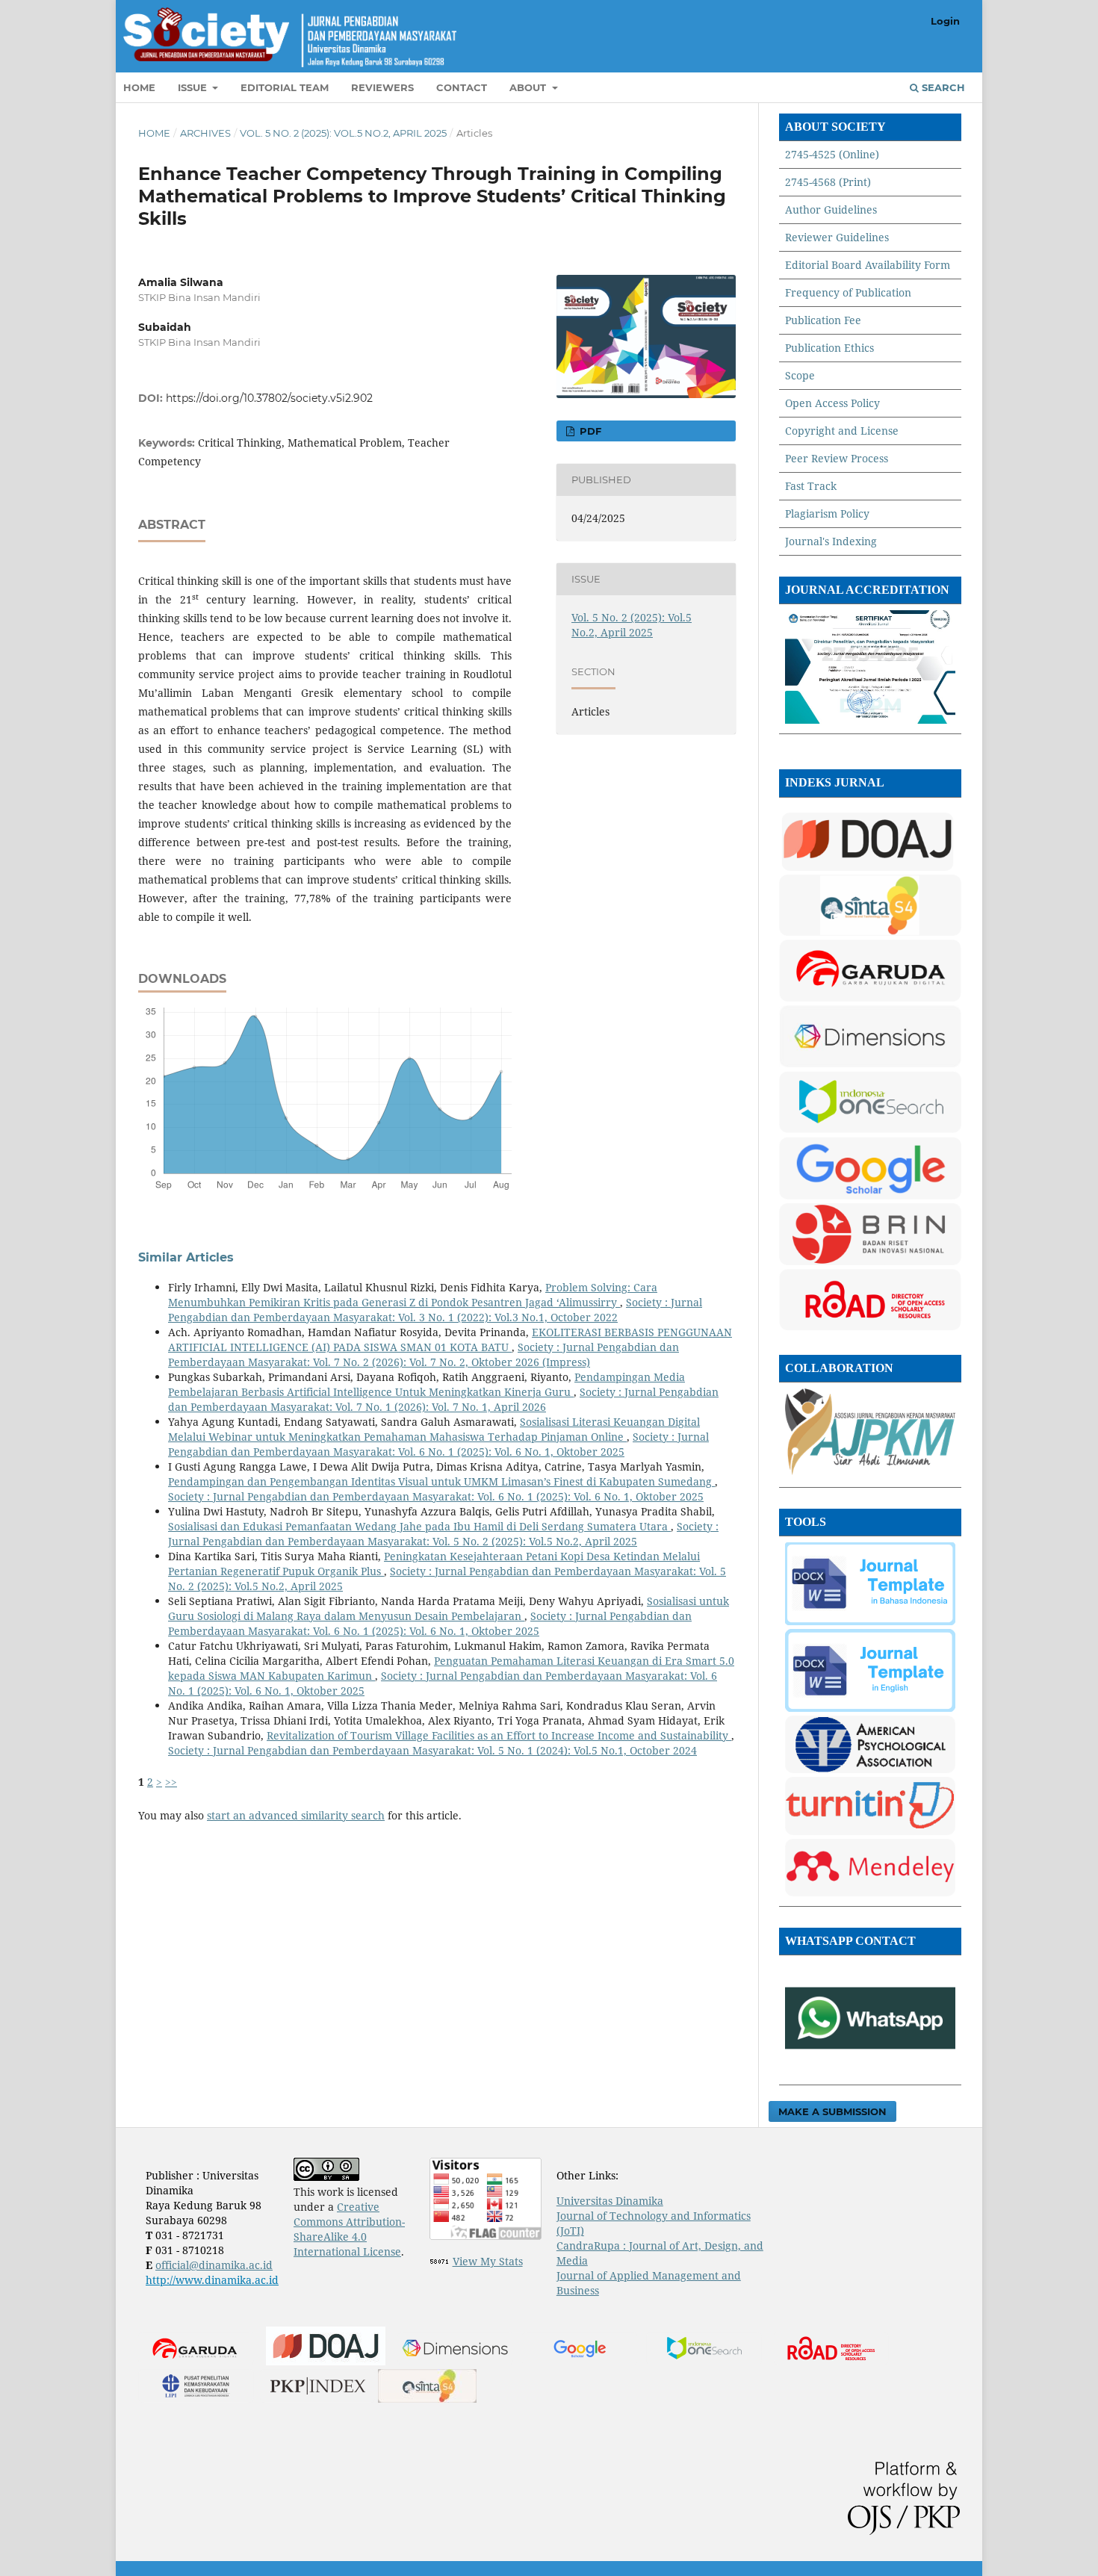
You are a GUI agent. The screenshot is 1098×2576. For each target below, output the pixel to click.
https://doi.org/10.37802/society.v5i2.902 (269, 398)
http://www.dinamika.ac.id (212, 2280)
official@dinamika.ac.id (214, 2265)
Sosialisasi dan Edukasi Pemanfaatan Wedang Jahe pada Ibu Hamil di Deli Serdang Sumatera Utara (419, 1526)
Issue (194, 87)
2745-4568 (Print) (828, 182)
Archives (205, 133)
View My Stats (488, 2261)
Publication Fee (823, 320)
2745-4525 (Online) (832, 154)
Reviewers (382, 87)
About (529, 87)
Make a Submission (832, 2111)
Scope (800, 375)
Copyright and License (842, 431)
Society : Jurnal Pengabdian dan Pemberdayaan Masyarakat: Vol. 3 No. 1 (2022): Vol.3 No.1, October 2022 (435, 1310)
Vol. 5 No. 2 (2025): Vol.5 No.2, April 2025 (343, 133)
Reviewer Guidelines (837, 237)
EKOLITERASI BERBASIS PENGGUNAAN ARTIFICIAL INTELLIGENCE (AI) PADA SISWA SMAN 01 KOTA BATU (450, 1340)
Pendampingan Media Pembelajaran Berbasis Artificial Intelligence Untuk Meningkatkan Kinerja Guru (427, 1384)
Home (139, 87)
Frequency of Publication (848, 292)
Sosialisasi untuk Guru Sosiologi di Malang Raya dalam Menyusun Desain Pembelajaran (449, 1608)
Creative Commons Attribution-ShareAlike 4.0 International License (349, 2229)
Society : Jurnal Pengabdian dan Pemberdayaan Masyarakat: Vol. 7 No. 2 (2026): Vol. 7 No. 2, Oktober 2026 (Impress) (424, 1354)
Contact (462, 87)
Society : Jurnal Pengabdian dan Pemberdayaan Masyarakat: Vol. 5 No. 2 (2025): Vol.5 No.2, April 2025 (443, 1534)
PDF (589, 431)
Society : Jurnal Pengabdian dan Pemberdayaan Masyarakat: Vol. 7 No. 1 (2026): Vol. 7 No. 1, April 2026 (443, 1399)
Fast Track (811, 486)
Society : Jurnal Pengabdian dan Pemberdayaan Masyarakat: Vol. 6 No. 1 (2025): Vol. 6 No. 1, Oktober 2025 (438, 1444)
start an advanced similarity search (296, 1815)
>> (171, 1782)
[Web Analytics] (440, 2261)
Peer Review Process (837, 458)
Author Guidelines (831, 210)
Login (945, 21)
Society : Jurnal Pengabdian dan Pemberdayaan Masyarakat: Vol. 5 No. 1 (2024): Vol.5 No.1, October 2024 (432, 1750)
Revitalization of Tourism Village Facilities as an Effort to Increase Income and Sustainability (499, 1735)
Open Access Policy (832, 403)
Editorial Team (285, 87)
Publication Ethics (829, 348)
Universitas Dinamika (610, 2201)
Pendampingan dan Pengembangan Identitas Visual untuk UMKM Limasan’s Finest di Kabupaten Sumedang (441, 1481)
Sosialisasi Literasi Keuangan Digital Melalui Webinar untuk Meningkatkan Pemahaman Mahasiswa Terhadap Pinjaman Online (434, 1429)
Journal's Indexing (831, 541)
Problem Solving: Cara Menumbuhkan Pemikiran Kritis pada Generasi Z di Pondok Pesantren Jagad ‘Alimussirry (413, 1295)
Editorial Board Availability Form (868, 265)
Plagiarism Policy (827, 513)
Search (942, 87)
